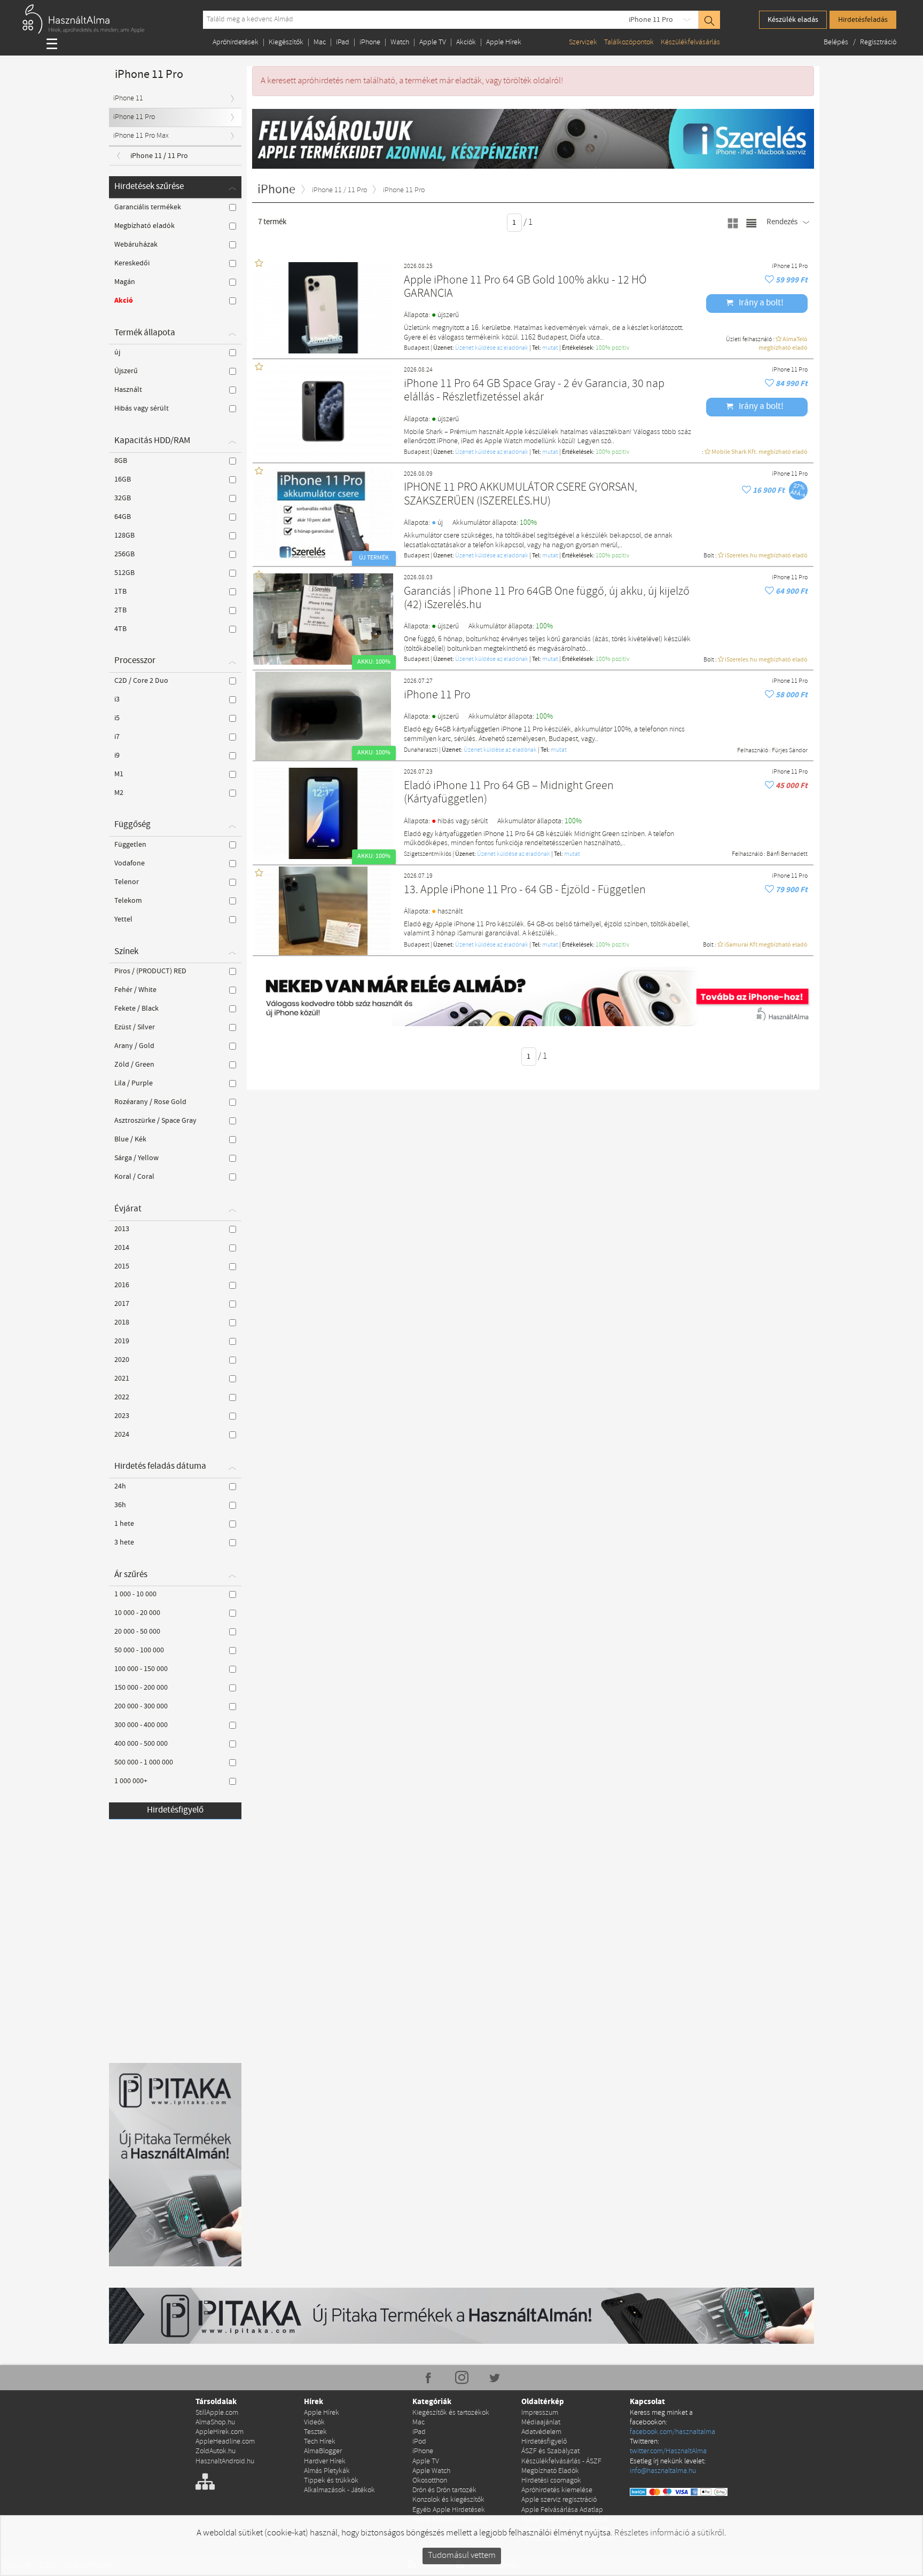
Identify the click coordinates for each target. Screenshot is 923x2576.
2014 (122, 1248)
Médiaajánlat (541, 2423)
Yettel (123, 919)
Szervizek (583, 42)
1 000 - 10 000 (135, 1594)
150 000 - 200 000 (141, 1688)
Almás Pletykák (327, 2471)
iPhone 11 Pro (651, 20)
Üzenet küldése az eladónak (492, 348)
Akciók (466, 42)
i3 (117, 699)
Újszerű (126, 371)
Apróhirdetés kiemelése (557, 2490)
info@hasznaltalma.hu (663, 2471)
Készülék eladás (793, 20)
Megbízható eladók (144, 226)
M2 (119, 793)
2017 (122, 1304)
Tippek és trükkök (331, 2481)
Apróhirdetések (236, 42)
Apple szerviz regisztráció (559, 2500)
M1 (119, 774)
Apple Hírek (504, 42)
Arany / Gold (134, 1046)
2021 (122, 1378)
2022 (122, 1397)
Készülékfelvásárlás (690, 42)
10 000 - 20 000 (137, 1613)
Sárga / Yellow (136, 1158)
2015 (122, 1266)
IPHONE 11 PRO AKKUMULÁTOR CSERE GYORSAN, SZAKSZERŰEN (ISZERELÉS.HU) (521, 495)
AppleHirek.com (220, 2432)
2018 (122, 1322)
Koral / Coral (134, 1177)
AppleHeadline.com (225, 2442)
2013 (122, 1229)
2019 (122, 1341)
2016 (122, 1285)
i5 (117, 718)
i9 (117, 755)
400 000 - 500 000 (141, 1744)
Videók (314, 2423)
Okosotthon (430, 2481)
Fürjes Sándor (790, 751)
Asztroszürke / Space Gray (155, 1121)
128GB (124, 535)
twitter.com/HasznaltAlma (668, 2451)
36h (120, 1505)
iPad (343, 42)
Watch (400, 42)
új (117, 352)
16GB (123, 479)
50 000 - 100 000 (139, 1650)
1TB (120, 592)
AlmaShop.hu (215, 2423)
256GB (124, 554)
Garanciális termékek (148, 207)
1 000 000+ (131, 1781)
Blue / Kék (130, 1139)
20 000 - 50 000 (137, 1632)
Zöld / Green (134, 1065)
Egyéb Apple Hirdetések (449, 2510)
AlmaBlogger (323, 2451)
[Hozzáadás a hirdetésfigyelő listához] (770, 280)
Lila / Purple (134, 1083)
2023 (122, 1416)
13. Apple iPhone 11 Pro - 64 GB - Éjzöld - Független (525, 890)
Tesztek (315, 2432)
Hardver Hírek (325, 2461)
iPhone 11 (128, 99)
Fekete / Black (136, 1009)
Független (130, 845)
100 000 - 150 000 (141, 1669)
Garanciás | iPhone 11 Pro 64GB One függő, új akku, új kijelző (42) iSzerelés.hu (547, 599)
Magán (125, 282)
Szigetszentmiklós (428, 854)
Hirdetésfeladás (863, 20)
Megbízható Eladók (550, 2471)
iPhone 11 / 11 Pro (159, 156)
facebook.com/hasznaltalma (672, 2432)
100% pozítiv (612, 348)
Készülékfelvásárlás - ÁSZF (561, 2461)
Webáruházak (136, 245)
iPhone (370, 42)
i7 (117, 737)
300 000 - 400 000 (141, 1725)
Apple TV (433, 42)
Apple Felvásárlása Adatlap (562, 2510)
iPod (419, 2442)
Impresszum (540, 2413)
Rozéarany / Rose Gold (150, 1102)
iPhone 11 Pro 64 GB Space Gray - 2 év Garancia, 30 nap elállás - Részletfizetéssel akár (534, 391)
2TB (120, 610)
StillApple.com (217, 2413)
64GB (123, 517)
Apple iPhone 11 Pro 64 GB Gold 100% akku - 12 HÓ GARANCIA (525, 287)
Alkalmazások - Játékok (339, 2490)
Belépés (837, 42)
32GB (123, 498)
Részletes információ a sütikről (669, 2533)
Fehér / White (135, 990)
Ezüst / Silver (135, 1027)
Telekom (128, 901)
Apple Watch (431, 2471)
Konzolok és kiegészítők (448, 2500)
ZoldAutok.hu (216, 2451)
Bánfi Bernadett (787, 854)
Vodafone (130, 863)
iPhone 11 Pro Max (141, 136)
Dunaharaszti (421, 750)
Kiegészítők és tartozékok (451, 2413)
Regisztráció (878, 42)
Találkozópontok (629, 42)
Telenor (127, 882)
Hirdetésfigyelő (175, 1810)
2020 (122, 1360)
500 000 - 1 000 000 (144, 1762)
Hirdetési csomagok (551, 2481)
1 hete (124, 1524)
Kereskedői (132, 263)
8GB (121, 461)
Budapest (417, 348)
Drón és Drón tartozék (444, 2490)
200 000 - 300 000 (141, 1706)
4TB (120, 629)
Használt (128, 390)
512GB (124, 573)
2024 (122, 1435)
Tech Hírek (320, 2442)
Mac (320, 42)
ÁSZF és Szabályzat (550, 2451)
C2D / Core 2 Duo (141, 681)
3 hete (124, 1542)
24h (120, 1486)
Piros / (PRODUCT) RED (150, 971)
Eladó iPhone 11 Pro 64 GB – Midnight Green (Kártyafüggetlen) (509, 793)
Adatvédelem (541, 2432)
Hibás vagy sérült (142, 408)
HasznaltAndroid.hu (225, 2461)
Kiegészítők (286, 42)
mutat (550, 348)
